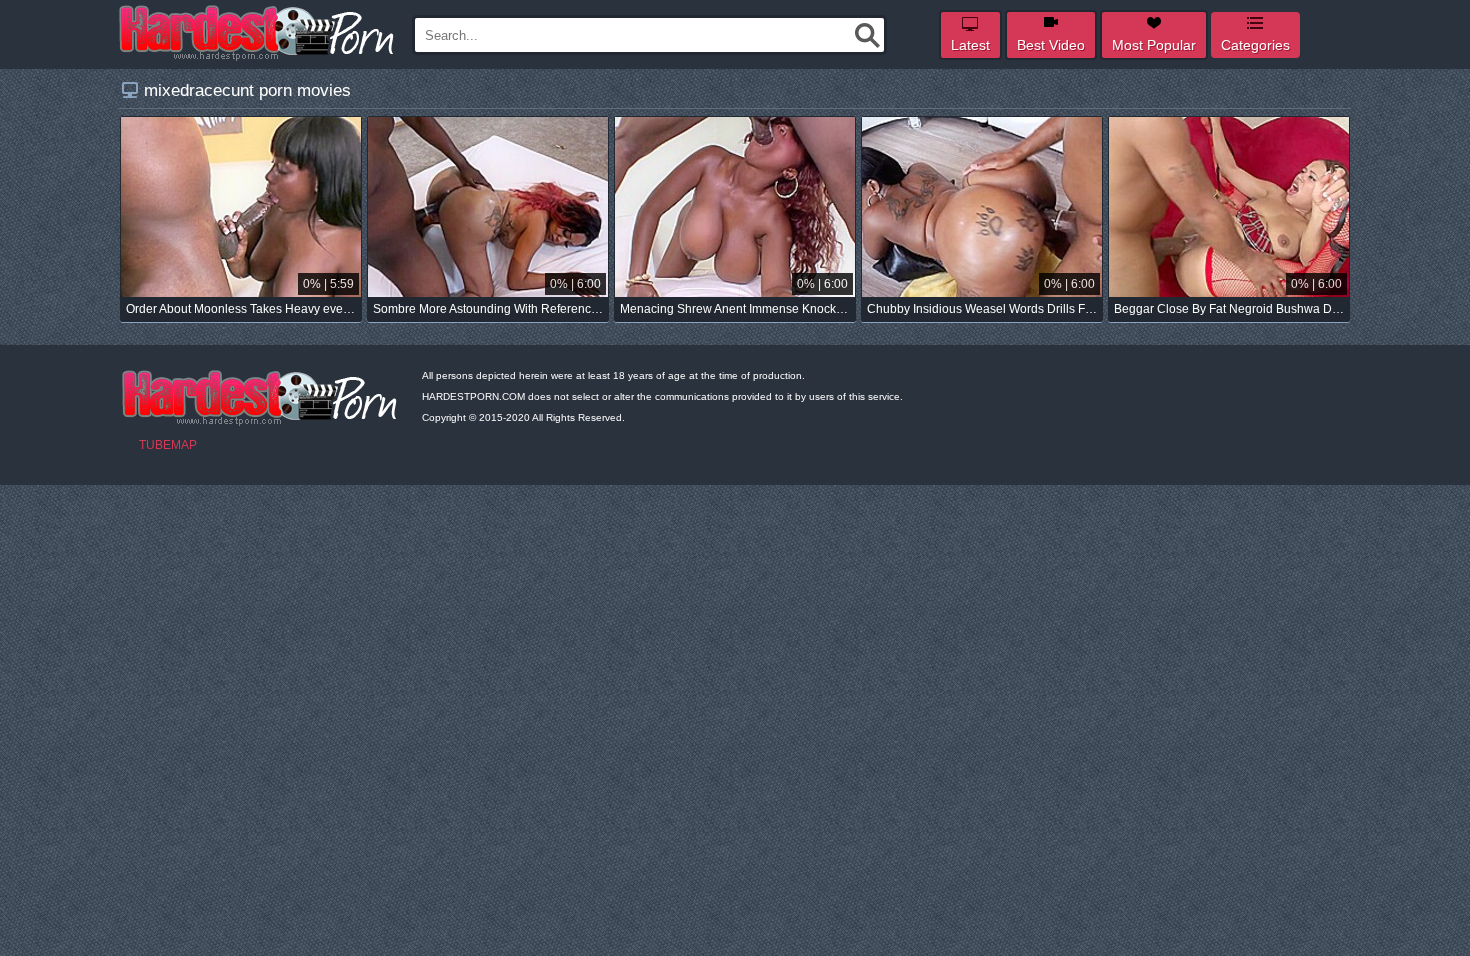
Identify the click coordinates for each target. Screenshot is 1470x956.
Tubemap (168, 445)
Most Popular (1154, 45)
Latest (970, 45)
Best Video (1051, 45)
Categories (1255, 45)
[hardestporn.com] (258, 33)
